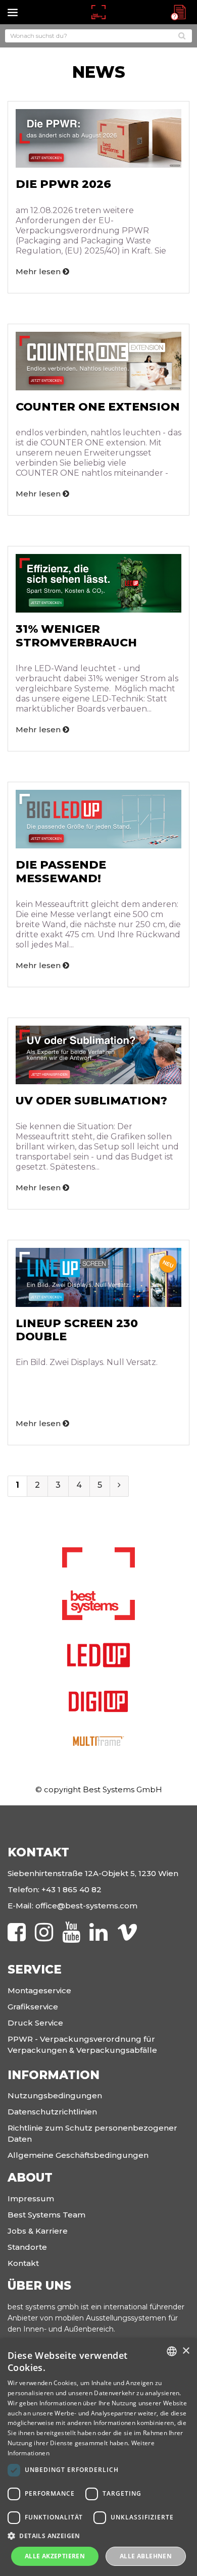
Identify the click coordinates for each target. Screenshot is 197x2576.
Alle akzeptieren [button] (55, 2556)
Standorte (27, 2247)
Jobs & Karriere (38, 2231)
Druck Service (35, 2023)
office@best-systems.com (86, 1906)
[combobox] (172, 2351)
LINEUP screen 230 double (77, 1330)
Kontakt (23, 2263)
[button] (98, 2536)
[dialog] (98, 2457)
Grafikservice (33, 2007)
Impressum (31, 2199)
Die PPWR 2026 (63, 184)
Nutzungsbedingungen (55, 2095)
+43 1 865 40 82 (71, 1889)
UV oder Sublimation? (91, 1101)
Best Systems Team (46, 2215)
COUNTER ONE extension (98, 407)
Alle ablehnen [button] (146, 2556)
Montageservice (39, 1990)
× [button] (186, 2351)
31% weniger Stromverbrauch (76, 636)
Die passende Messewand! (61, 871)
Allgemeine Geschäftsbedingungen (78, 2155)
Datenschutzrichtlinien (52, 2112)
